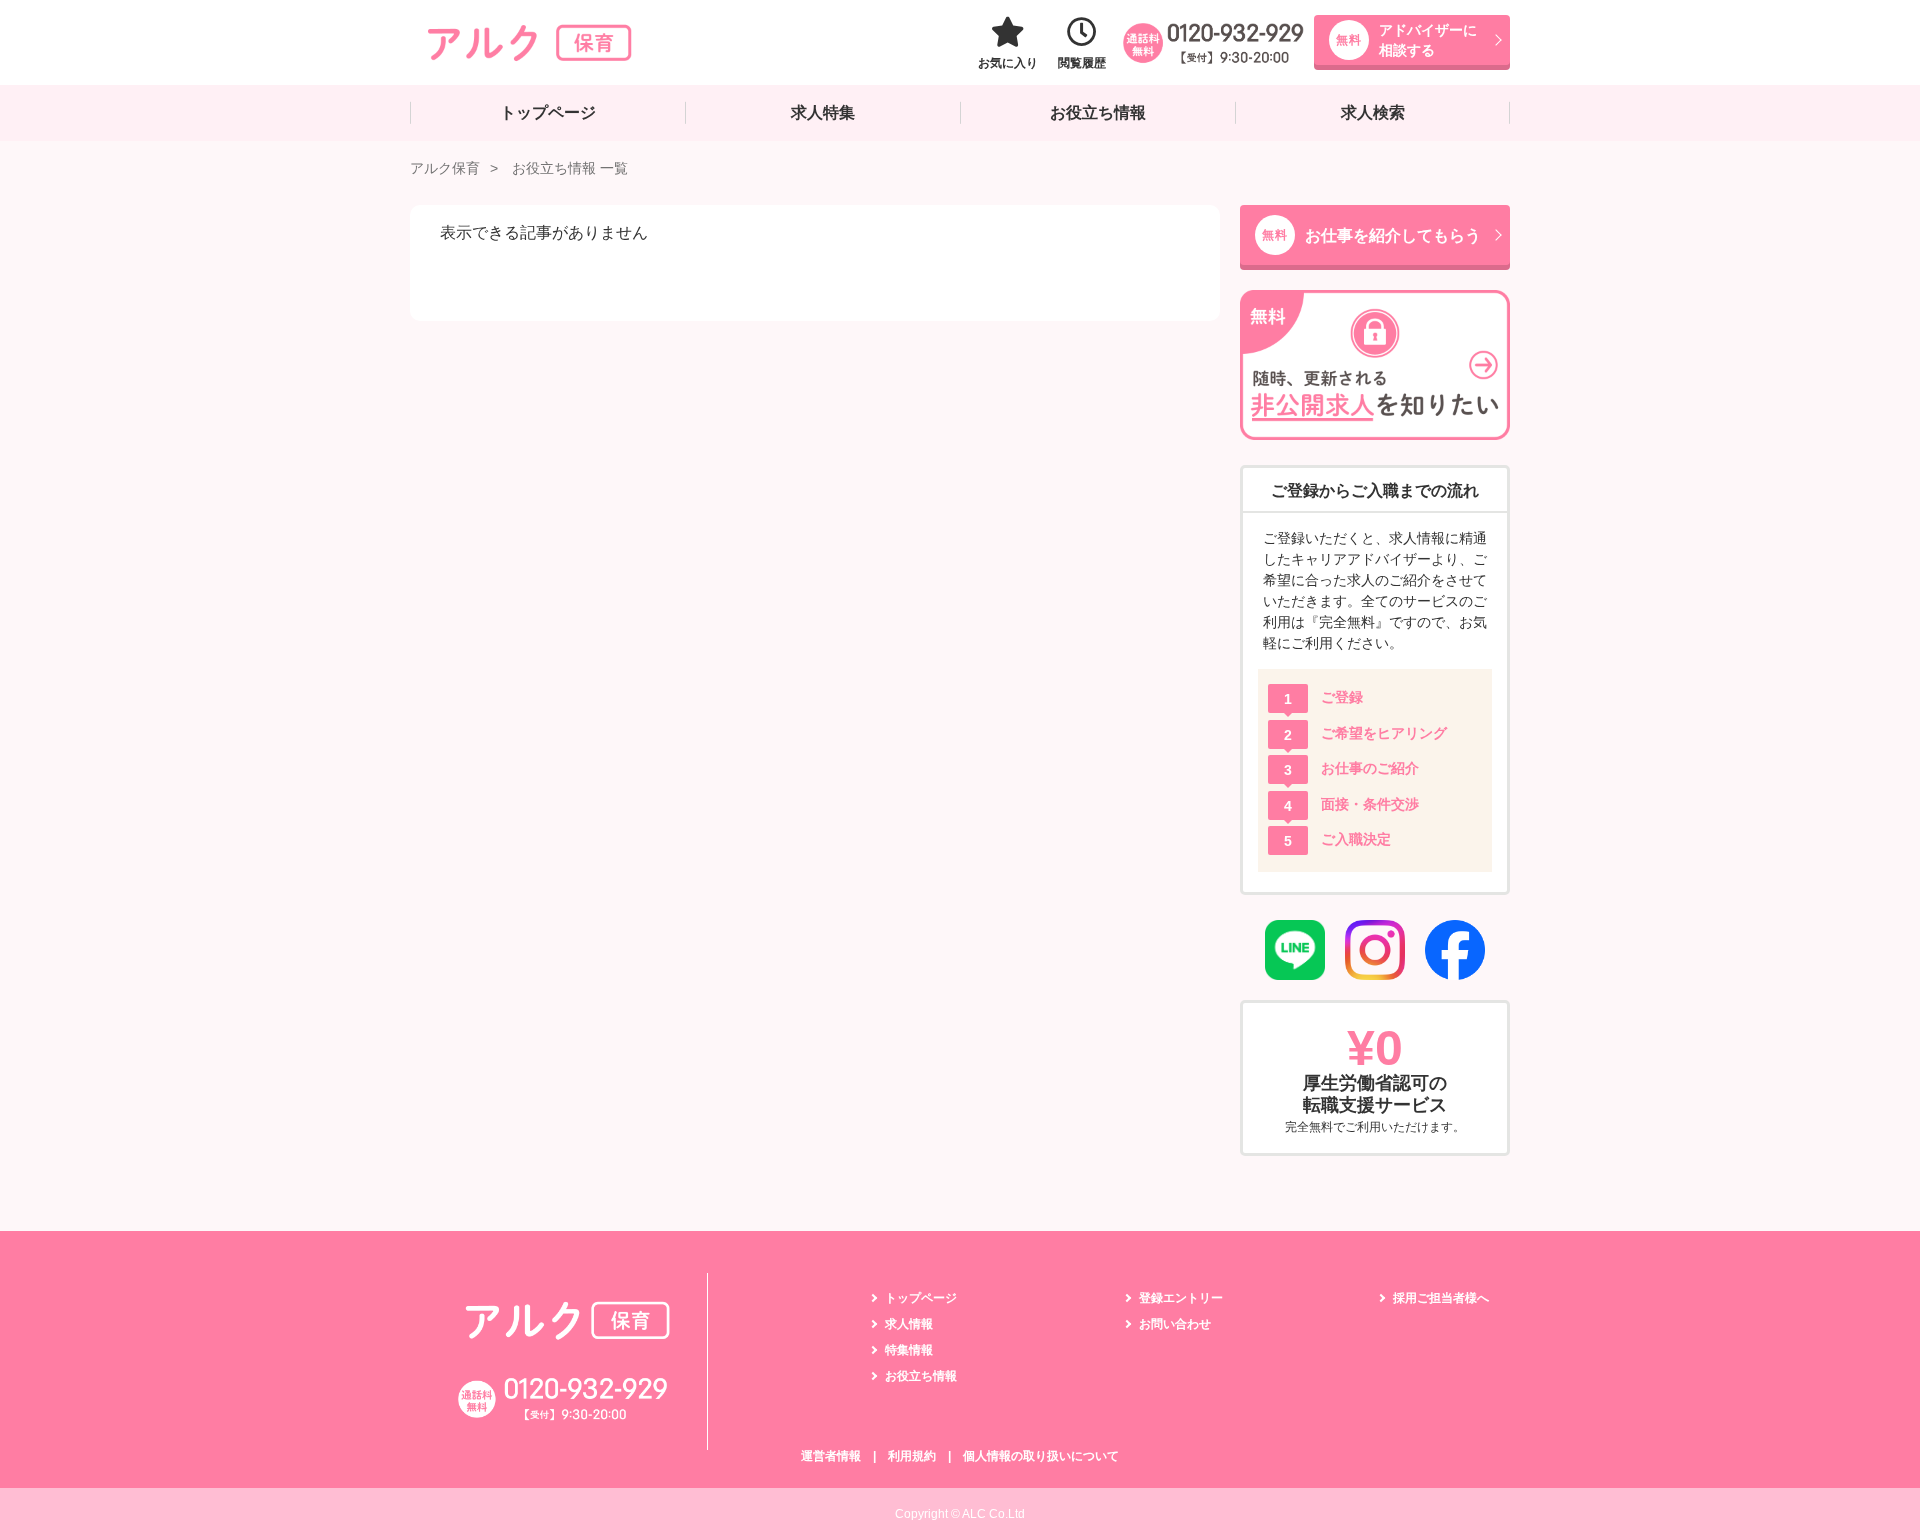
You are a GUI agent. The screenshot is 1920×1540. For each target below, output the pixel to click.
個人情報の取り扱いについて (1041, 1456)
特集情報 (909, 1350)
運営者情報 (831, 1456)
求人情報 (909, 1324)
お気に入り (1008, 63)
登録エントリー (1181, 1298)
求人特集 (823, 112)
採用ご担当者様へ (1441, 1298)
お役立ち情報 (1098, 112)
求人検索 (1373, 112)
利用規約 (912, 1456)
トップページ (548, 112)
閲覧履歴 (1082, 63)
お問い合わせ (1175, 1324)
